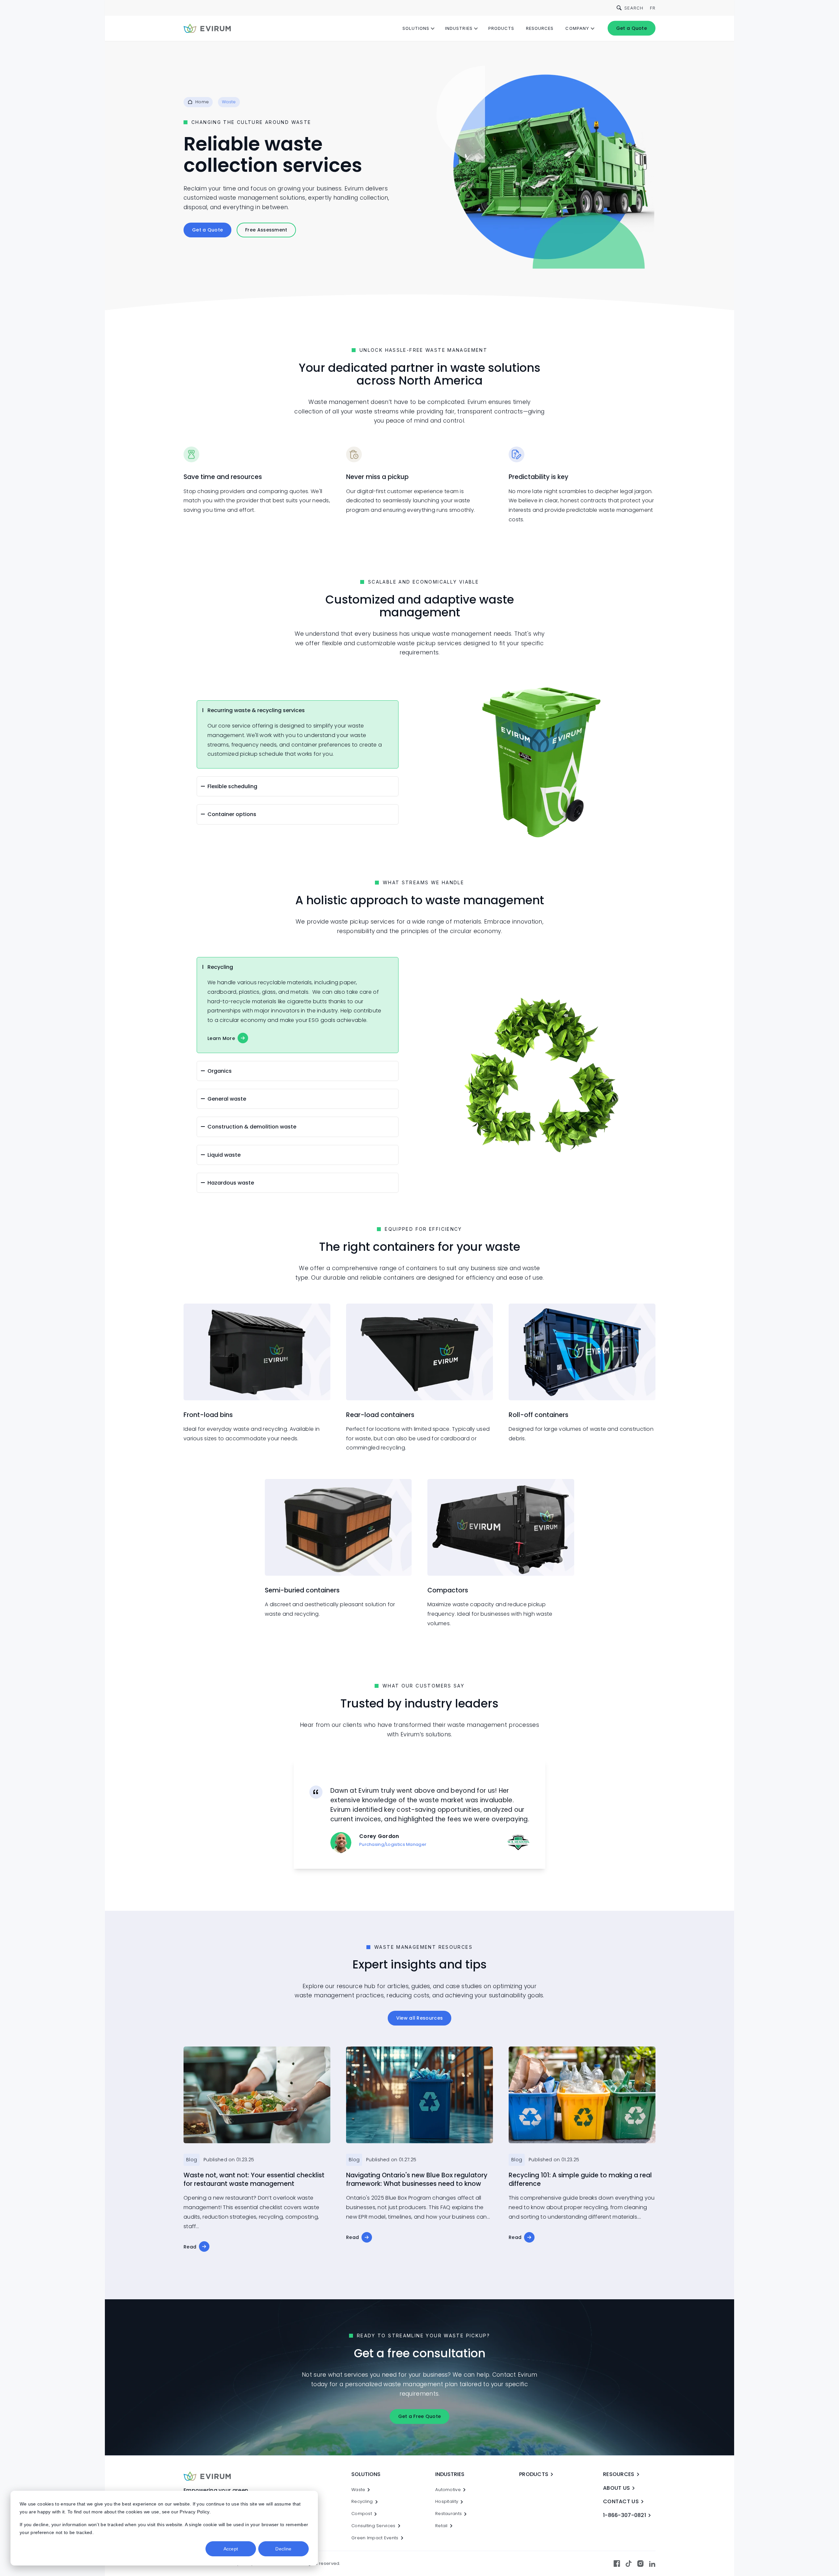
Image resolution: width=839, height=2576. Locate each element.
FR (653, 8)
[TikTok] (629, 2564)
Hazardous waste (231, 1183)
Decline (283, 2549)
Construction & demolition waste (252, 1127)
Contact (621, 2501)
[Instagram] (640, 2564)
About (616, 2488)
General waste (227, 1099)
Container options (232, 814)
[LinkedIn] (652, 2564)
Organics (220, 1071)
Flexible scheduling (232, 786)
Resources (540, 28)
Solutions (416, 28)
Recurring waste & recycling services (256, 710)
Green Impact (375, 2538)
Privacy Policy (194, 2512)
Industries (459, 28)
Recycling (220, 967)
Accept (231, 2549)
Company (577, 28)
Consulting (373, 2526)
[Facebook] (617, 2564)
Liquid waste (224, 1155)
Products (501, 28)
